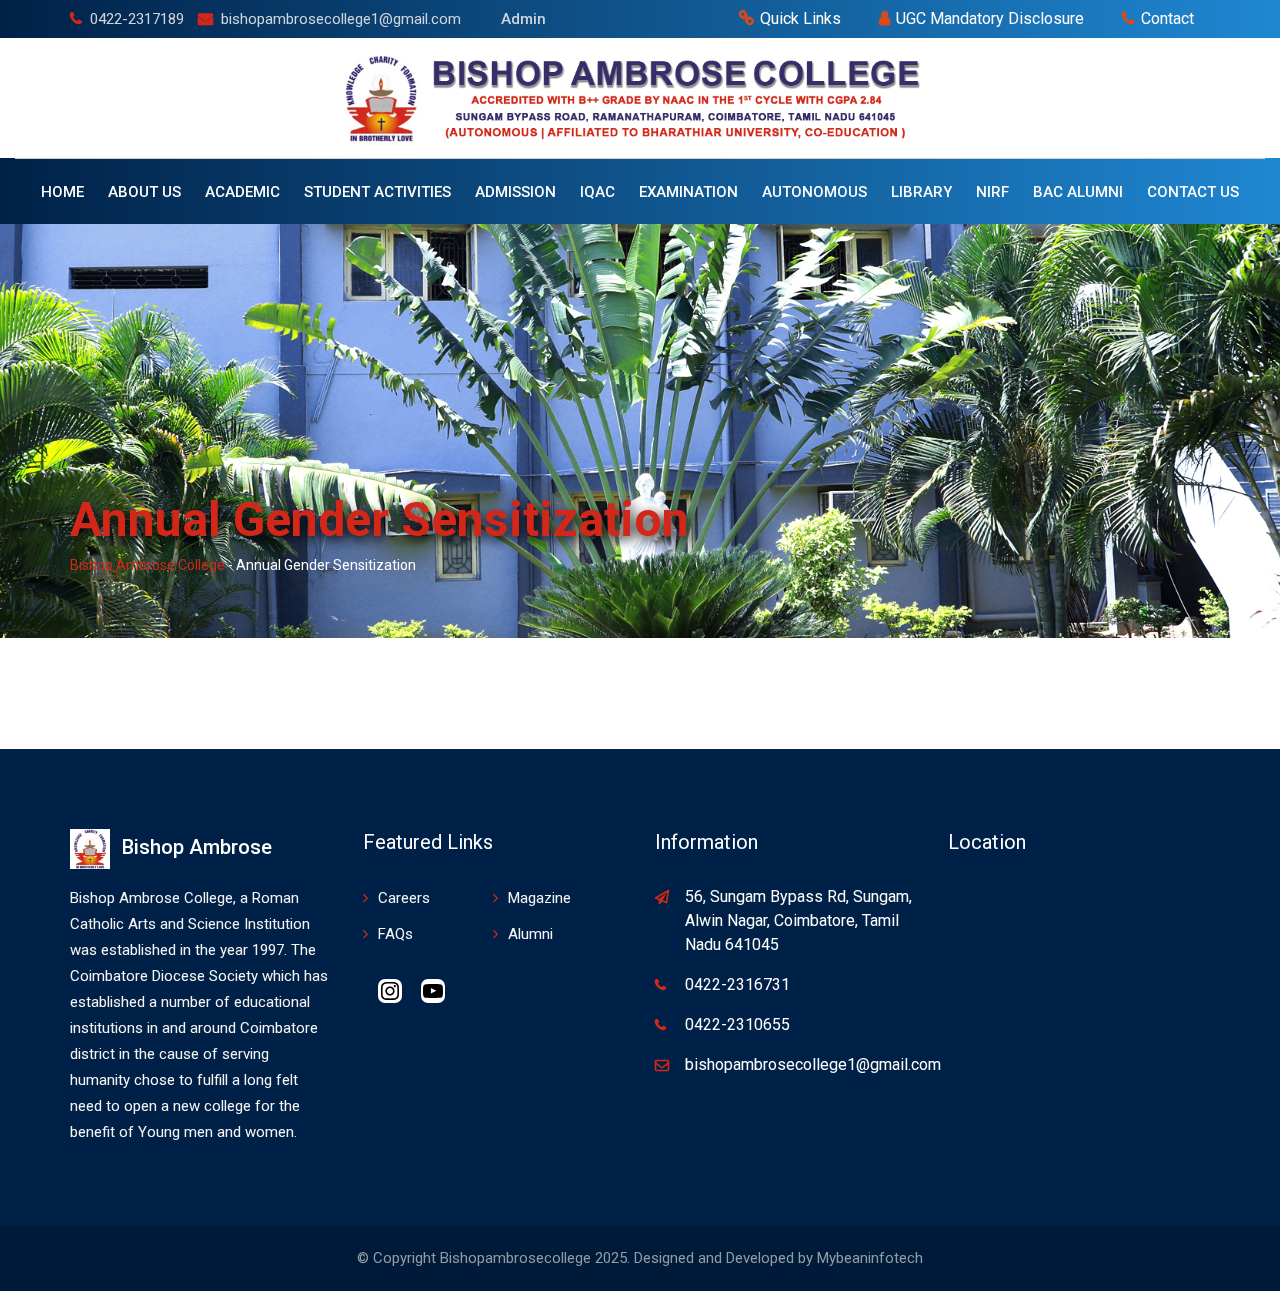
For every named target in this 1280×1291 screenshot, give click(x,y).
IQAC (597, 192)
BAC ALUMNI (1078, 192)
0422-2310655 (737, 1024)
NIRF (992, 192)
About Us (144, 192)
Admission (515, 192)
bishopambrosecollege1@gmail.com (341, 19)
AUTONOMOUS (814, 192)
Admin (523, 19)
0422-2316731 (737, 984)
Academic (242, 192)
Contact (1167, 18)
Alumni (530, 934)
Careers (404, 898)
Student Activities (377, 192)
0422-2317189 (137, 19)
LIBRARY (921, 192)
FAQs (395, 934)
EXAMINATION (688, 192)
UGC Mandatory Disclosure (990, 18)
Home (62, 192)
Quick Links (800, 18)
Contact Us (1193, 192)
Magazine (539, 898)
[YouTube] (433, 998)
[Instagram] (390, 998)
